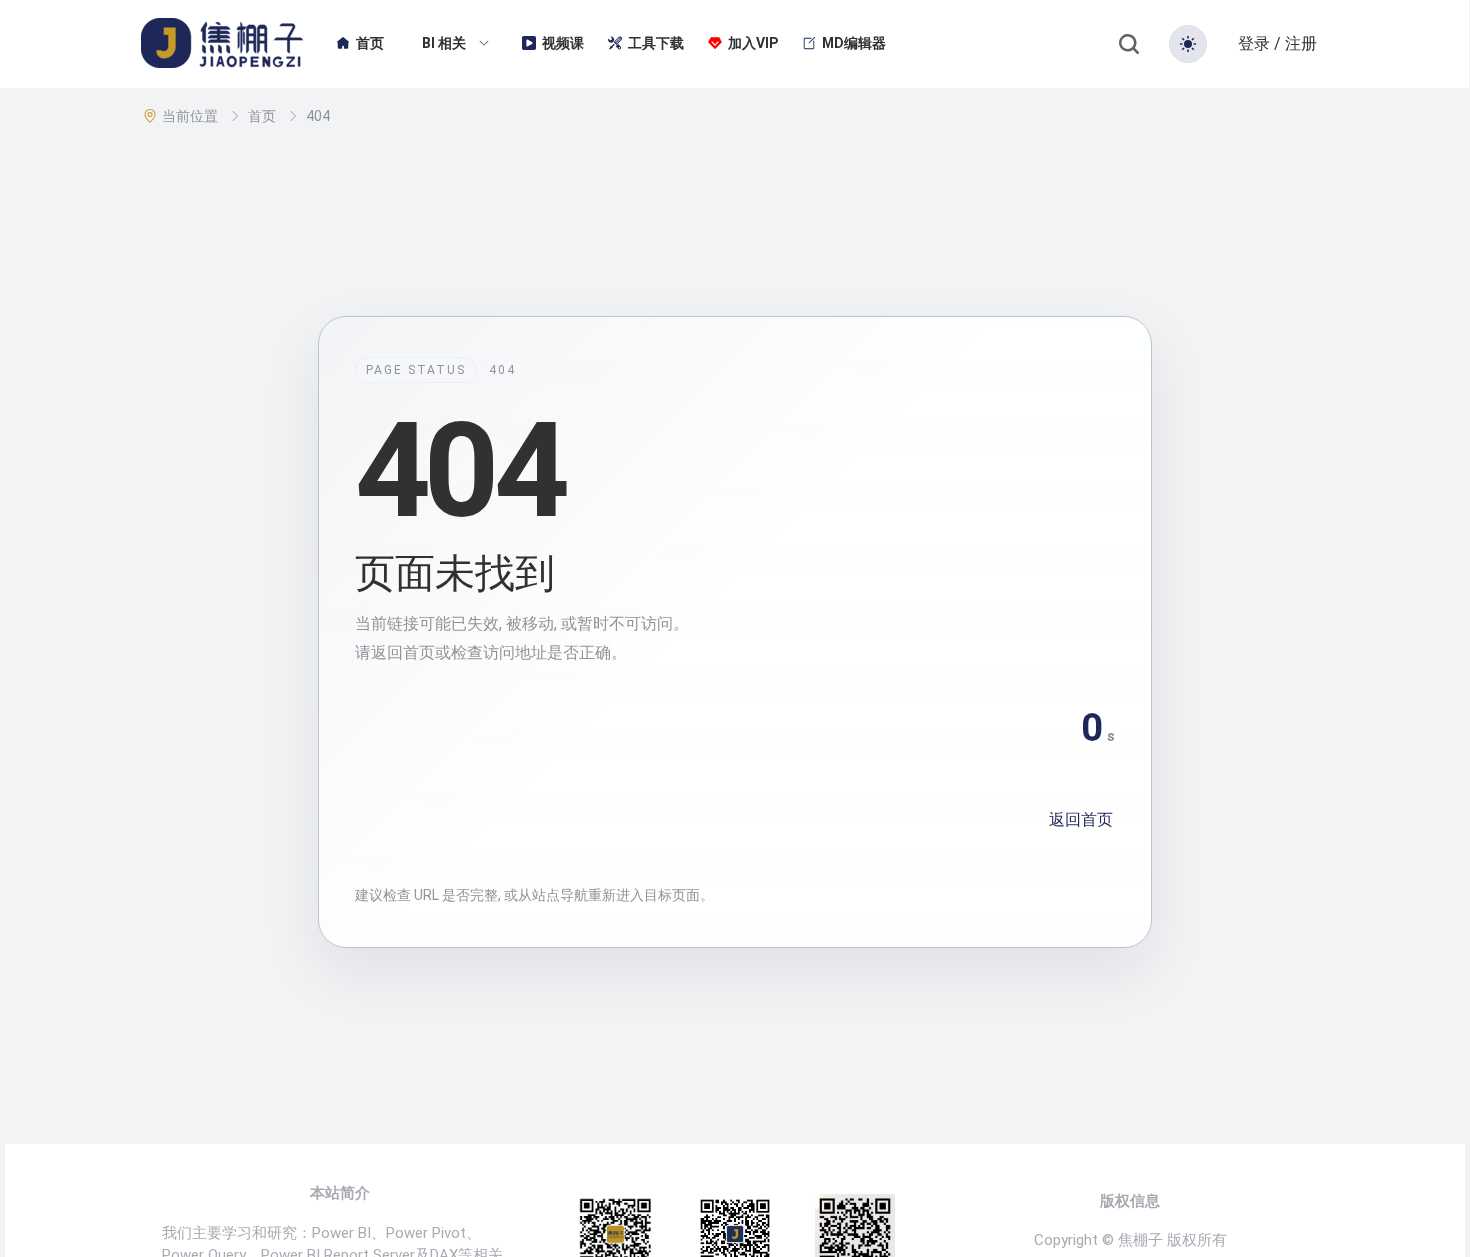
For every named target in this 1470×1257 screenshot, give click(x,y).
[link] (192, 116)
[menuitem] (360, 44)
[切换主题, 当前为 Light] (1188, 44)
